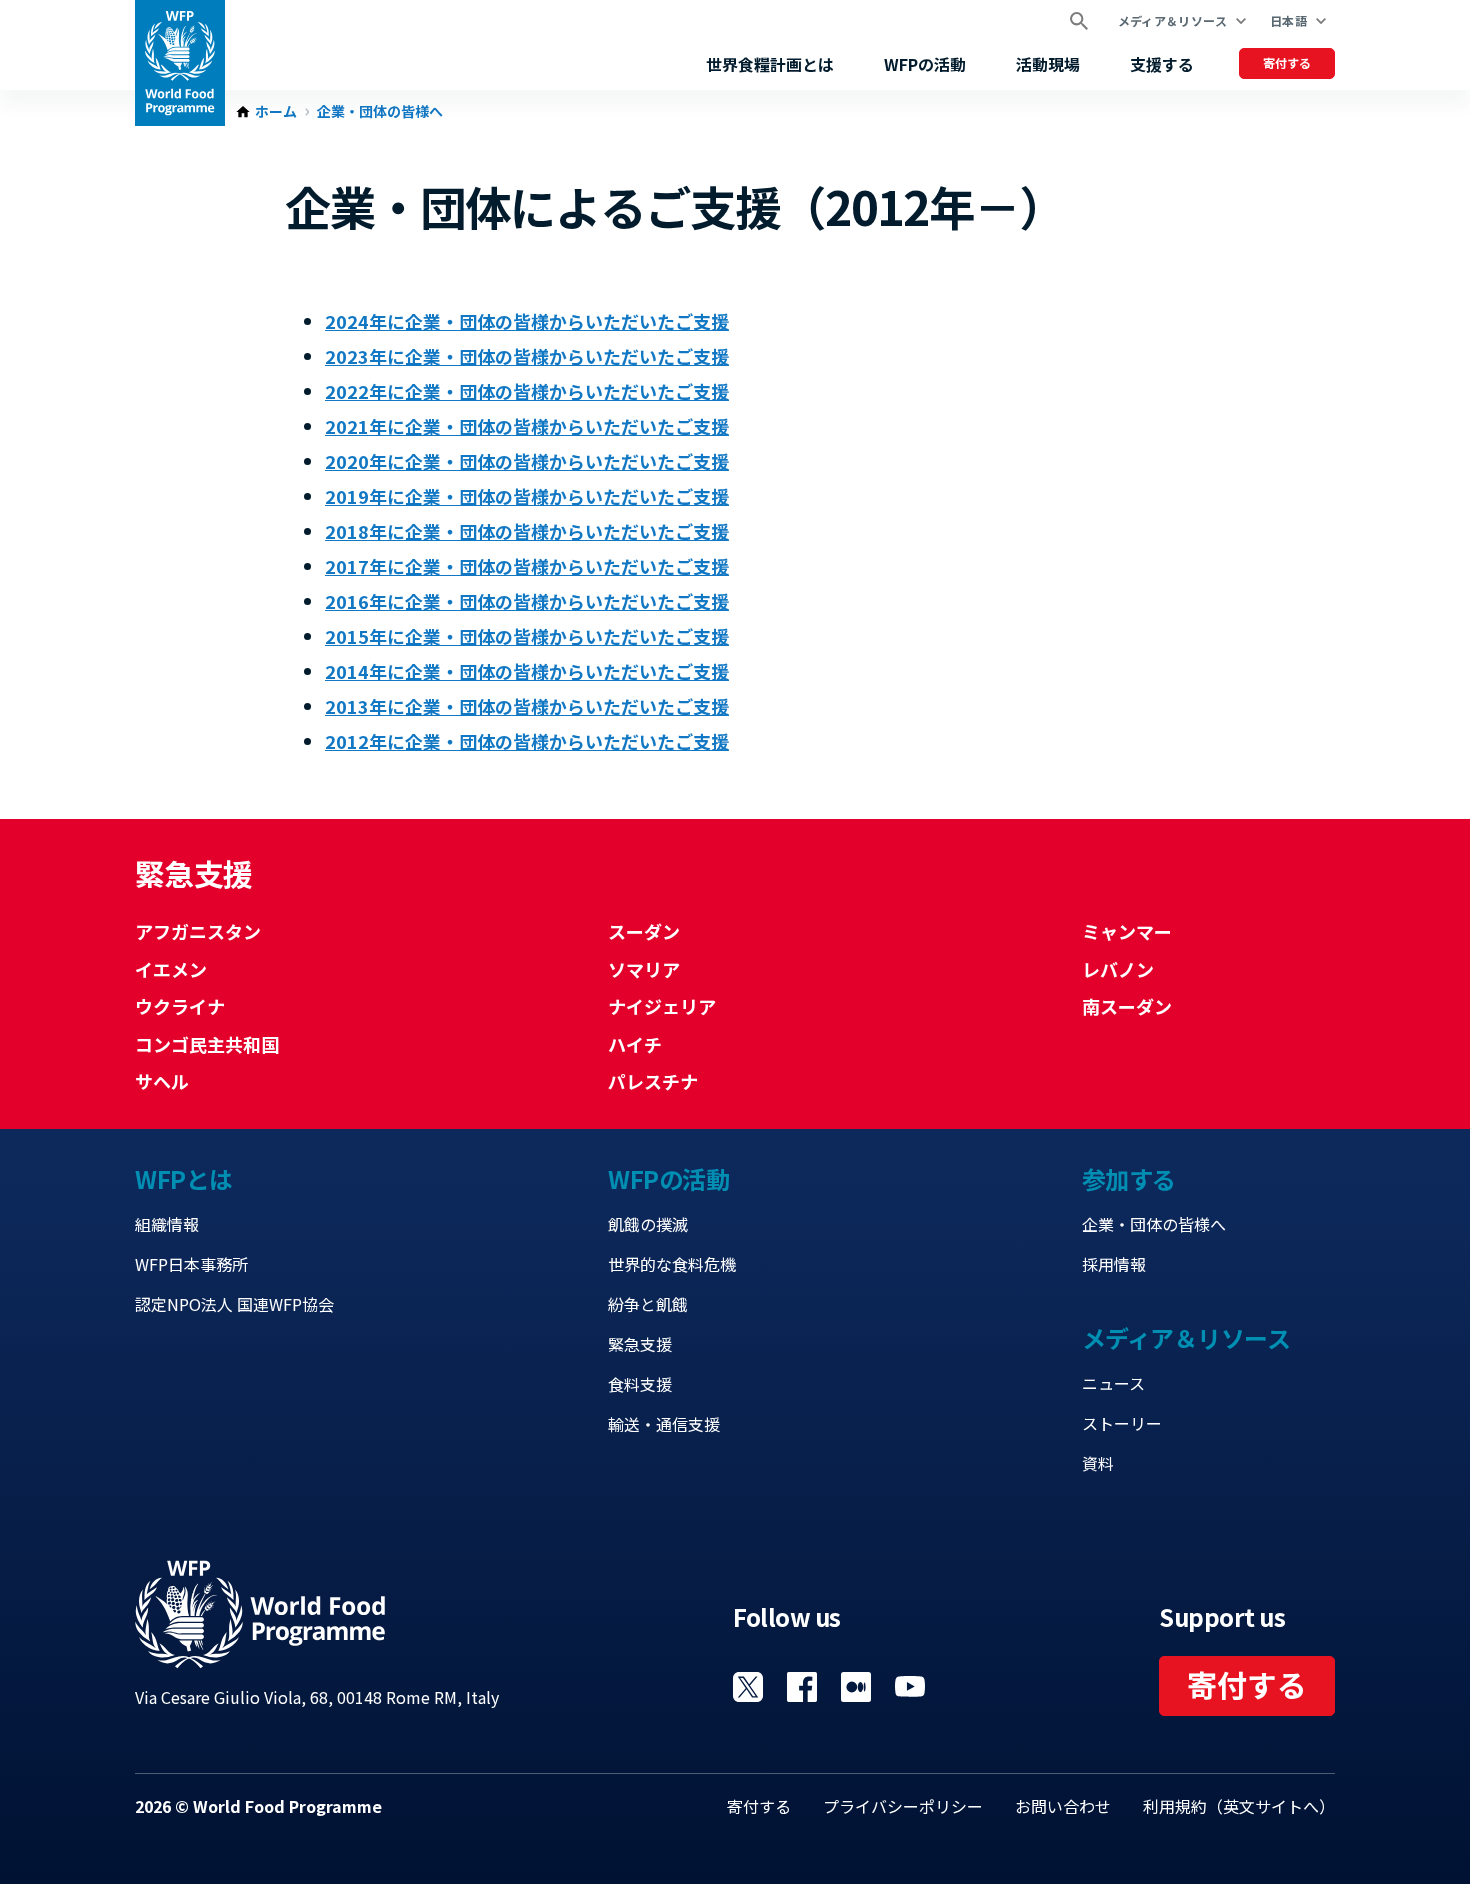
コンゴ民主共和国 (207, 1044)
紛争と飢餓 (648, 1304)
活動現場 (1048, 64)
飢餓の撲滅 (648, 1224)
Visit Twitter (748, 1687)
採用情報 (1114, 1264)
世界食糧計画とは (770, 64)
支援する (1162, 64)
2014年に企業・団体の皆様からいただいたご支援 (527, 671)
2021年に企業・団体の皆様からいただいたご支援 (527, 426)
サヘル (162, 1081)
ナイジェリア (662, 1006)
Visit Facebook (802, 1687)
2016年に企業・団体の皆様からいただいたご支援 (527, 601)
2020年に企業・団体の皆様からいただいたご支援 (527, 461)
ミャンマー (1127, 931)
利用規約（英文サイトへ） (1239, 1806)
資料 (1098, 1463)
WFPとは (184, 1178)
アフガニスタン (198, 931)
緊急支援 (640, 1344)
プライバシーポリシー (903, 1806)
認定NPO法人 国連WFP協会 (234, 1304)
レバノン (1118, 969)
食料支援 (640, 1384)
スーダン (644, 931)
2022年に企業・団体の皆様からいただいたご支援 (527, 391)
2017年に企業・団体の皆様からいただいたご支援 (527, 566)
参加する (1129, 1178)
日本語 (1288, 20)
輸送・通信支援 (664, 1424)
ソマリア (644, 969)
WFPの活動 (925, 64)
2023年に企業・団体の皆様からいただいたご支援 (527, 356)
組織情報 (167, 1224)
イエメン (171, 969)
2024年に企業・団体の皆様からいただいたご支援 (527, 321)
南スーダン (1127, 1006)
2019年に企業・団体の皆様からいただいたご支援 (527, 496)
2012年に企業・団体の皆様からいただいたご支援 (527, 741)
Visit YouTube (910, 1687)
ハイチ (635, 1044)
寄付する (1287, 62)
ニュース (1113, 1383)
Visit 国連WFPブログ (856, 1687)
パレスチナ (653, 1081)
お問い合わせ (1063, 1806)
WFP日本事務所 (191, 1264)
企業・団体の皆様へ (380, 112)
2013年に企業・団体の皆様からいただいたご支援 (527, 706)
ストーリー (1122, 1423)
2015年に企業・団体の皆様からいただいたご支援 (527, 636)
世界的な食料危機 (672, 1264)
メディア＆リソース (1172, 20)
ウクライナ (180, 1006)
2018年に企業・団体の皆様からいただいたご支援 (527, 531)
